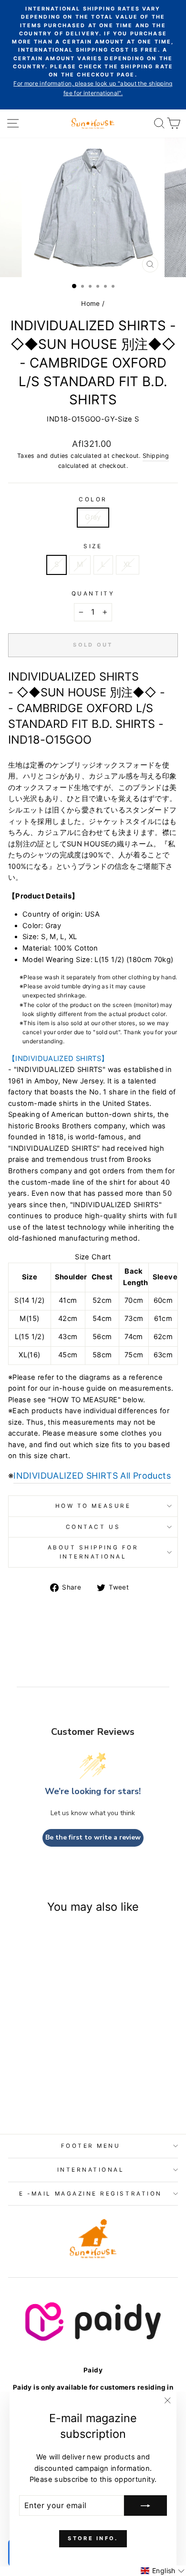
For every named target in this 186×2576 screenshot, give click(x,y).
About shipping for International (93, 1552)
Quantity (93, 594)
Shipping (156, 456)
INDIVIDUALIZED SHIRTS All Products (92, 1476)
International (91, 2170)
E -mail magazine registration (90, 2194)
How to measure (93, 1506)
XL (128, 564)
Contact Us (93, 1527)
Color (93, 499)
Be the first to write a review (93, 1837)
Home (90, 303)
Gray (93, 517)
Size (93, 546)
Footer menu (91, 2146)
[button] (163, 2571)
